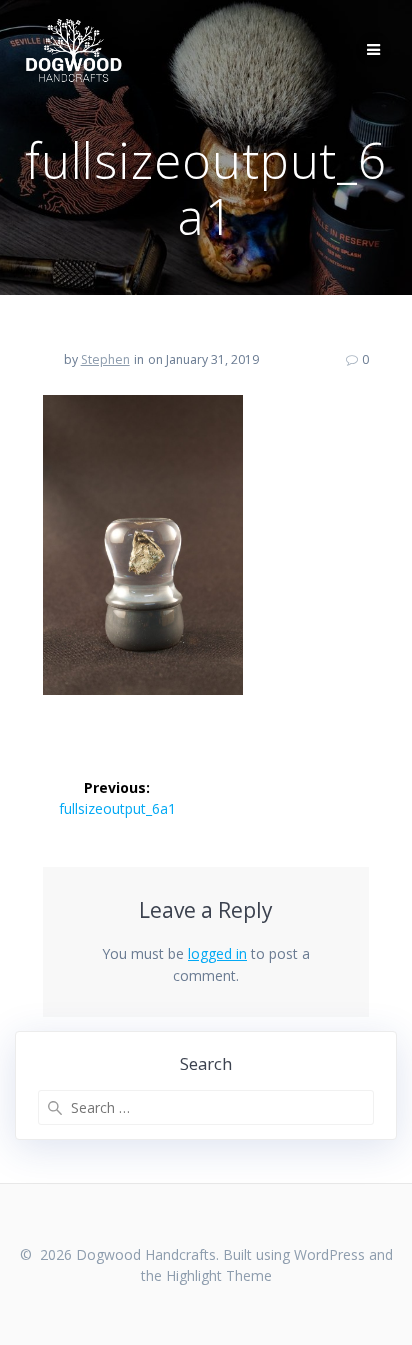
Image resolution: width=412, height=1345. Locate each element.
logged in (217, 953)
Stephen (105, 359)
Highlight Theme (219, 1275)
